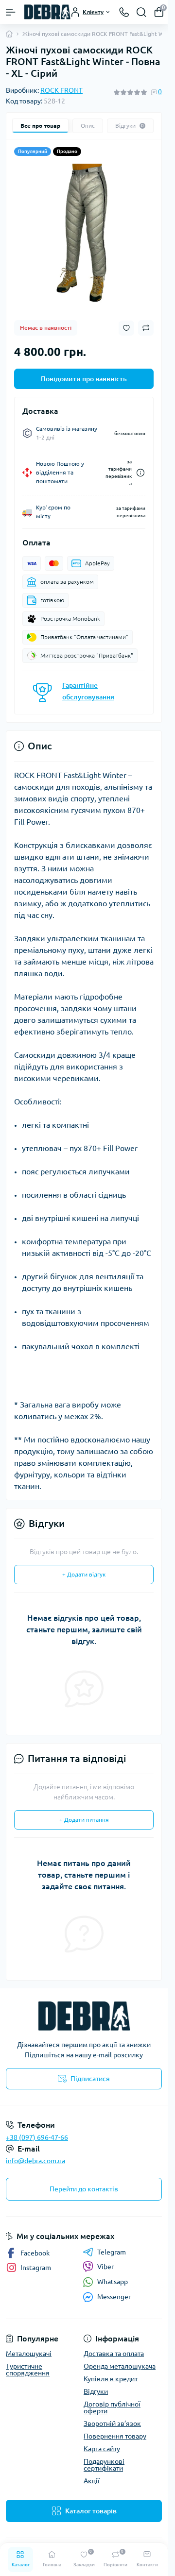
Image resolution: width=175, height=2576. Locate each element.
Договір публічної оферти (112, 2407)
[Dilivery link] (140, 473)
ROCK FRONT (61, 90)
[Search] (141, 12)
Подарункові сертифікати (104, 2465)
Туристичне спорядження (28, 2370)
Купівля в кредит (111, 2379)
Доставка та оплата (114, 2354)
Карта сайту (102, 2449)
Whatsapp (113, 2282)
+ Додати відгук (84, 1574)
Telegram (112, 2252)
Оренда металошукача (120, 2366)
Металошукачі (29, 2354)
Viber (105, 2267)
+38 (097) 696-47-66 (37, 2137)
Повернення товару (115, 2436)
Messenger (114, 2297)
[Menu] (11, 12)
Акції (92, 2481)
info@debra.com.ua (35, 2161)
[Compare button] (146, 328)
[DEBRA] (84, 2016)
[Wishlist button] (126, 328)
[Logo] (47, 12)
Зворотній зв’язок (112, 2423)
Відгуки (96, 2391)
